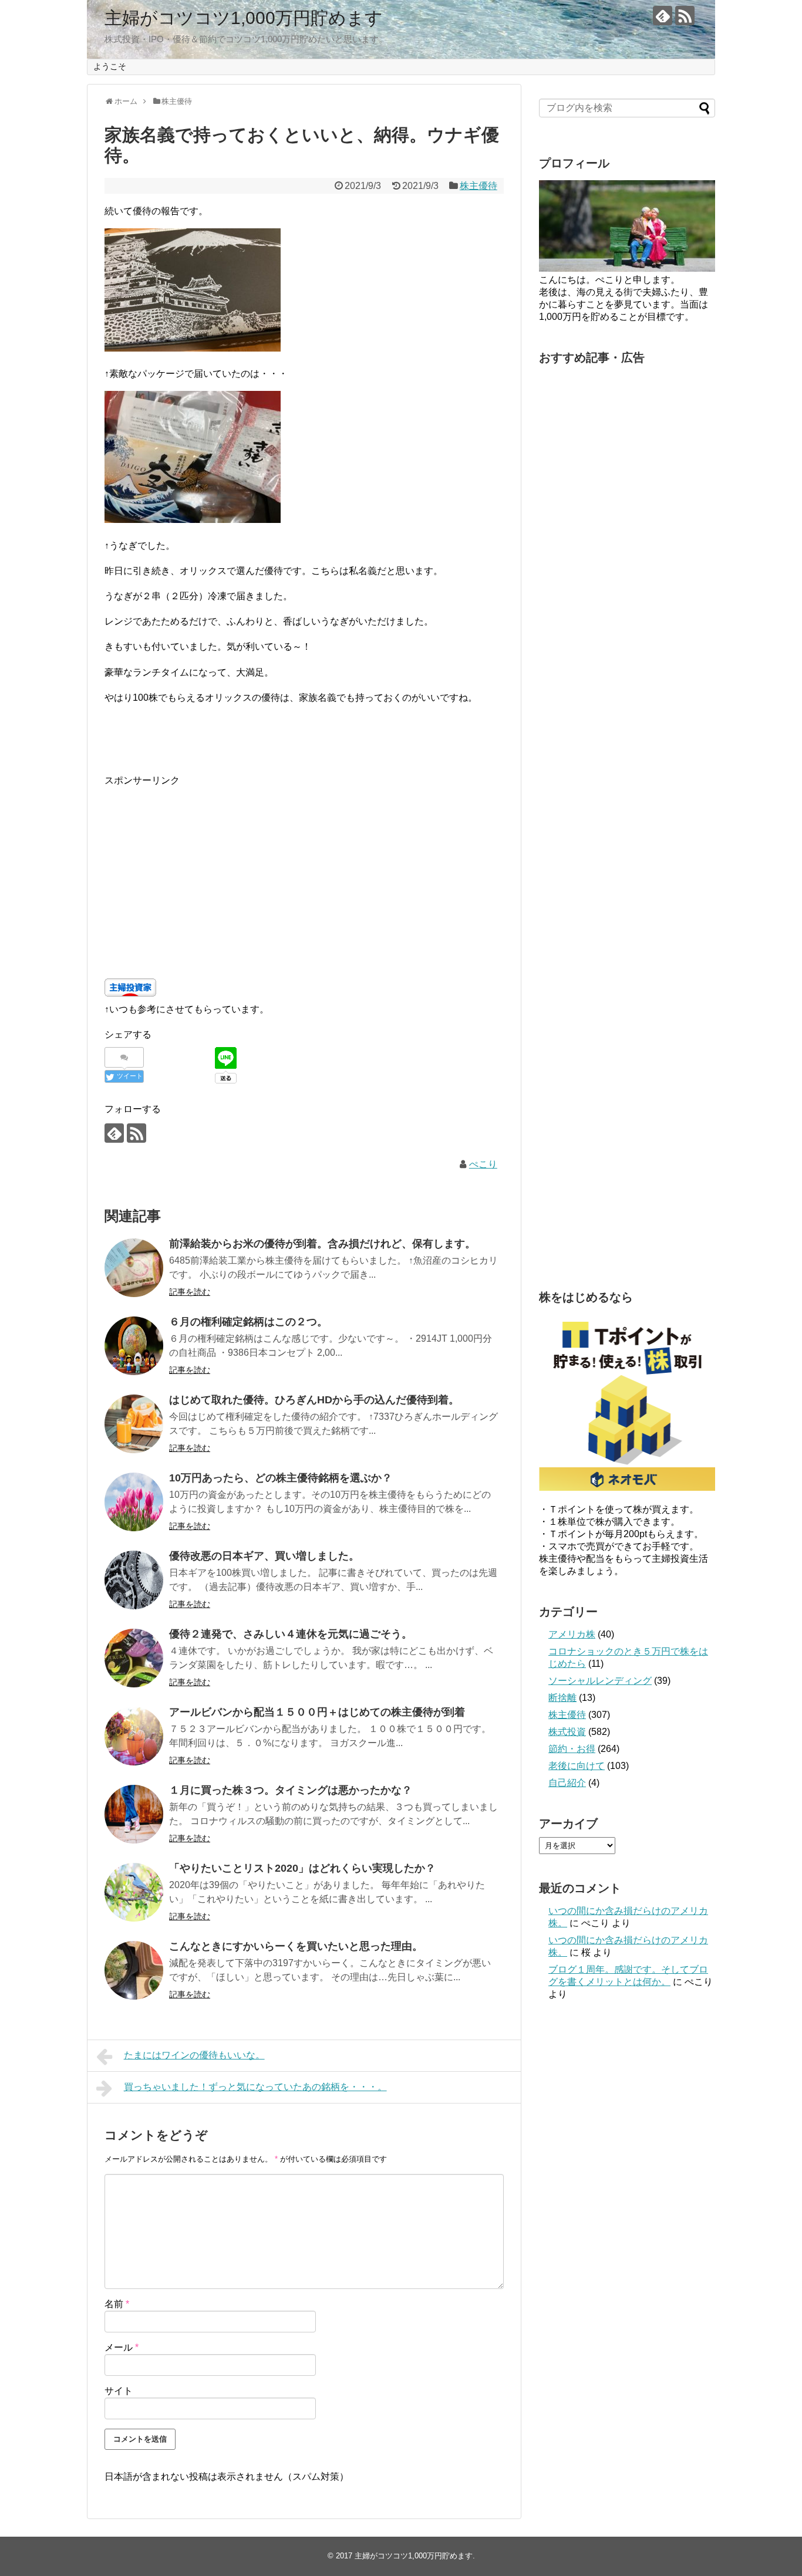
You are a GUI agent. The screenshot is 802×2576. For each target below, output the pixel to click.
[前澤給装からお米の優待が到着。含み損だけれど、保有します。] (134, 1268)
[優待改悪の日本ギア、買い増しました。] (134, 1580)
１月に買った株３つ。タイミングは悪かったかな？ (291, 1790)
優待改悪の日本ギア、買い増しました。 (264, 1556)
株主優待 (478, 186)
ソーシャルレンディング (600, 1681)
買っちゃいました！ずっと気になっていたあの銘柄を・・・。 (255, 2087)
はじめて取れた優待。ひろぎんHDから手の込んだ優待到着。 (314, 1400)
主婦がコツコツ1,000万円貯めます (244, 18)
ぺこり (483, 1164)
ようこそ (110, 66)
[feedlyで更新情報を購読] (663, 16)
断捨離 (562, 1698)
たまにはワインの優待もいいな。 (194, 2055)
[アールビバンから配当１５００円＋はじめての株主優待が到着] (134, 1736)
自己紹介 (567, 1783)
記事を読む (190, 1292)
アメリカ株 (572, 1634)
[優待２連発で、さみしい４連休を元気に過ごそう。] (134, 1658)
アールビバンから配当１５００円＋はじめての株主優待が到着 (317, 1712)
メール (122, 2347)
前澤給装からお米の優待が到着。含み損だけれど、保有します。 (322, 1244)
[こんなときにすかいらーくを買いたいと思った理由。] (134, 1970)
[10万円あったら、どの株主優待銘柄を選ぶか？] (134, 1502)
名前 (117, 2304)
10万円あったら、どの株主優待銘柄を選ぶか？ (281, 1478)
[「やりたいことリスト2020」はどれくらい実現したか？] (134, 1892)
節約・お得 (572, 1749)
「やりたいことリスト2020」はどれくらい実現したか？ (302, 1868)
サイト (119, 2391)
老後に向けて (577, 1766)
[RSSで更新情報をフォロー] (685, 16)
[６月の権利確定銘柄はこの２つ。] (134, 1346)
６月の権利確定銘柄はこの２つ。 (248, 1322)
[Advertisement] (304, 871)
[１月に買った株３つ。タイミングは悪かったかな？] (134, 1814)
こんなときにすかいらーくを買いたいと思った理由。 (296, 1946)
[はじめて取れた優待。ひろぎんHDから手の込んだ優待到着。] (134, 1424)
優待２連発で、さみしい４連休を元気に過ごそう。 (291, 1634)
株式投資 (567, 1732)
